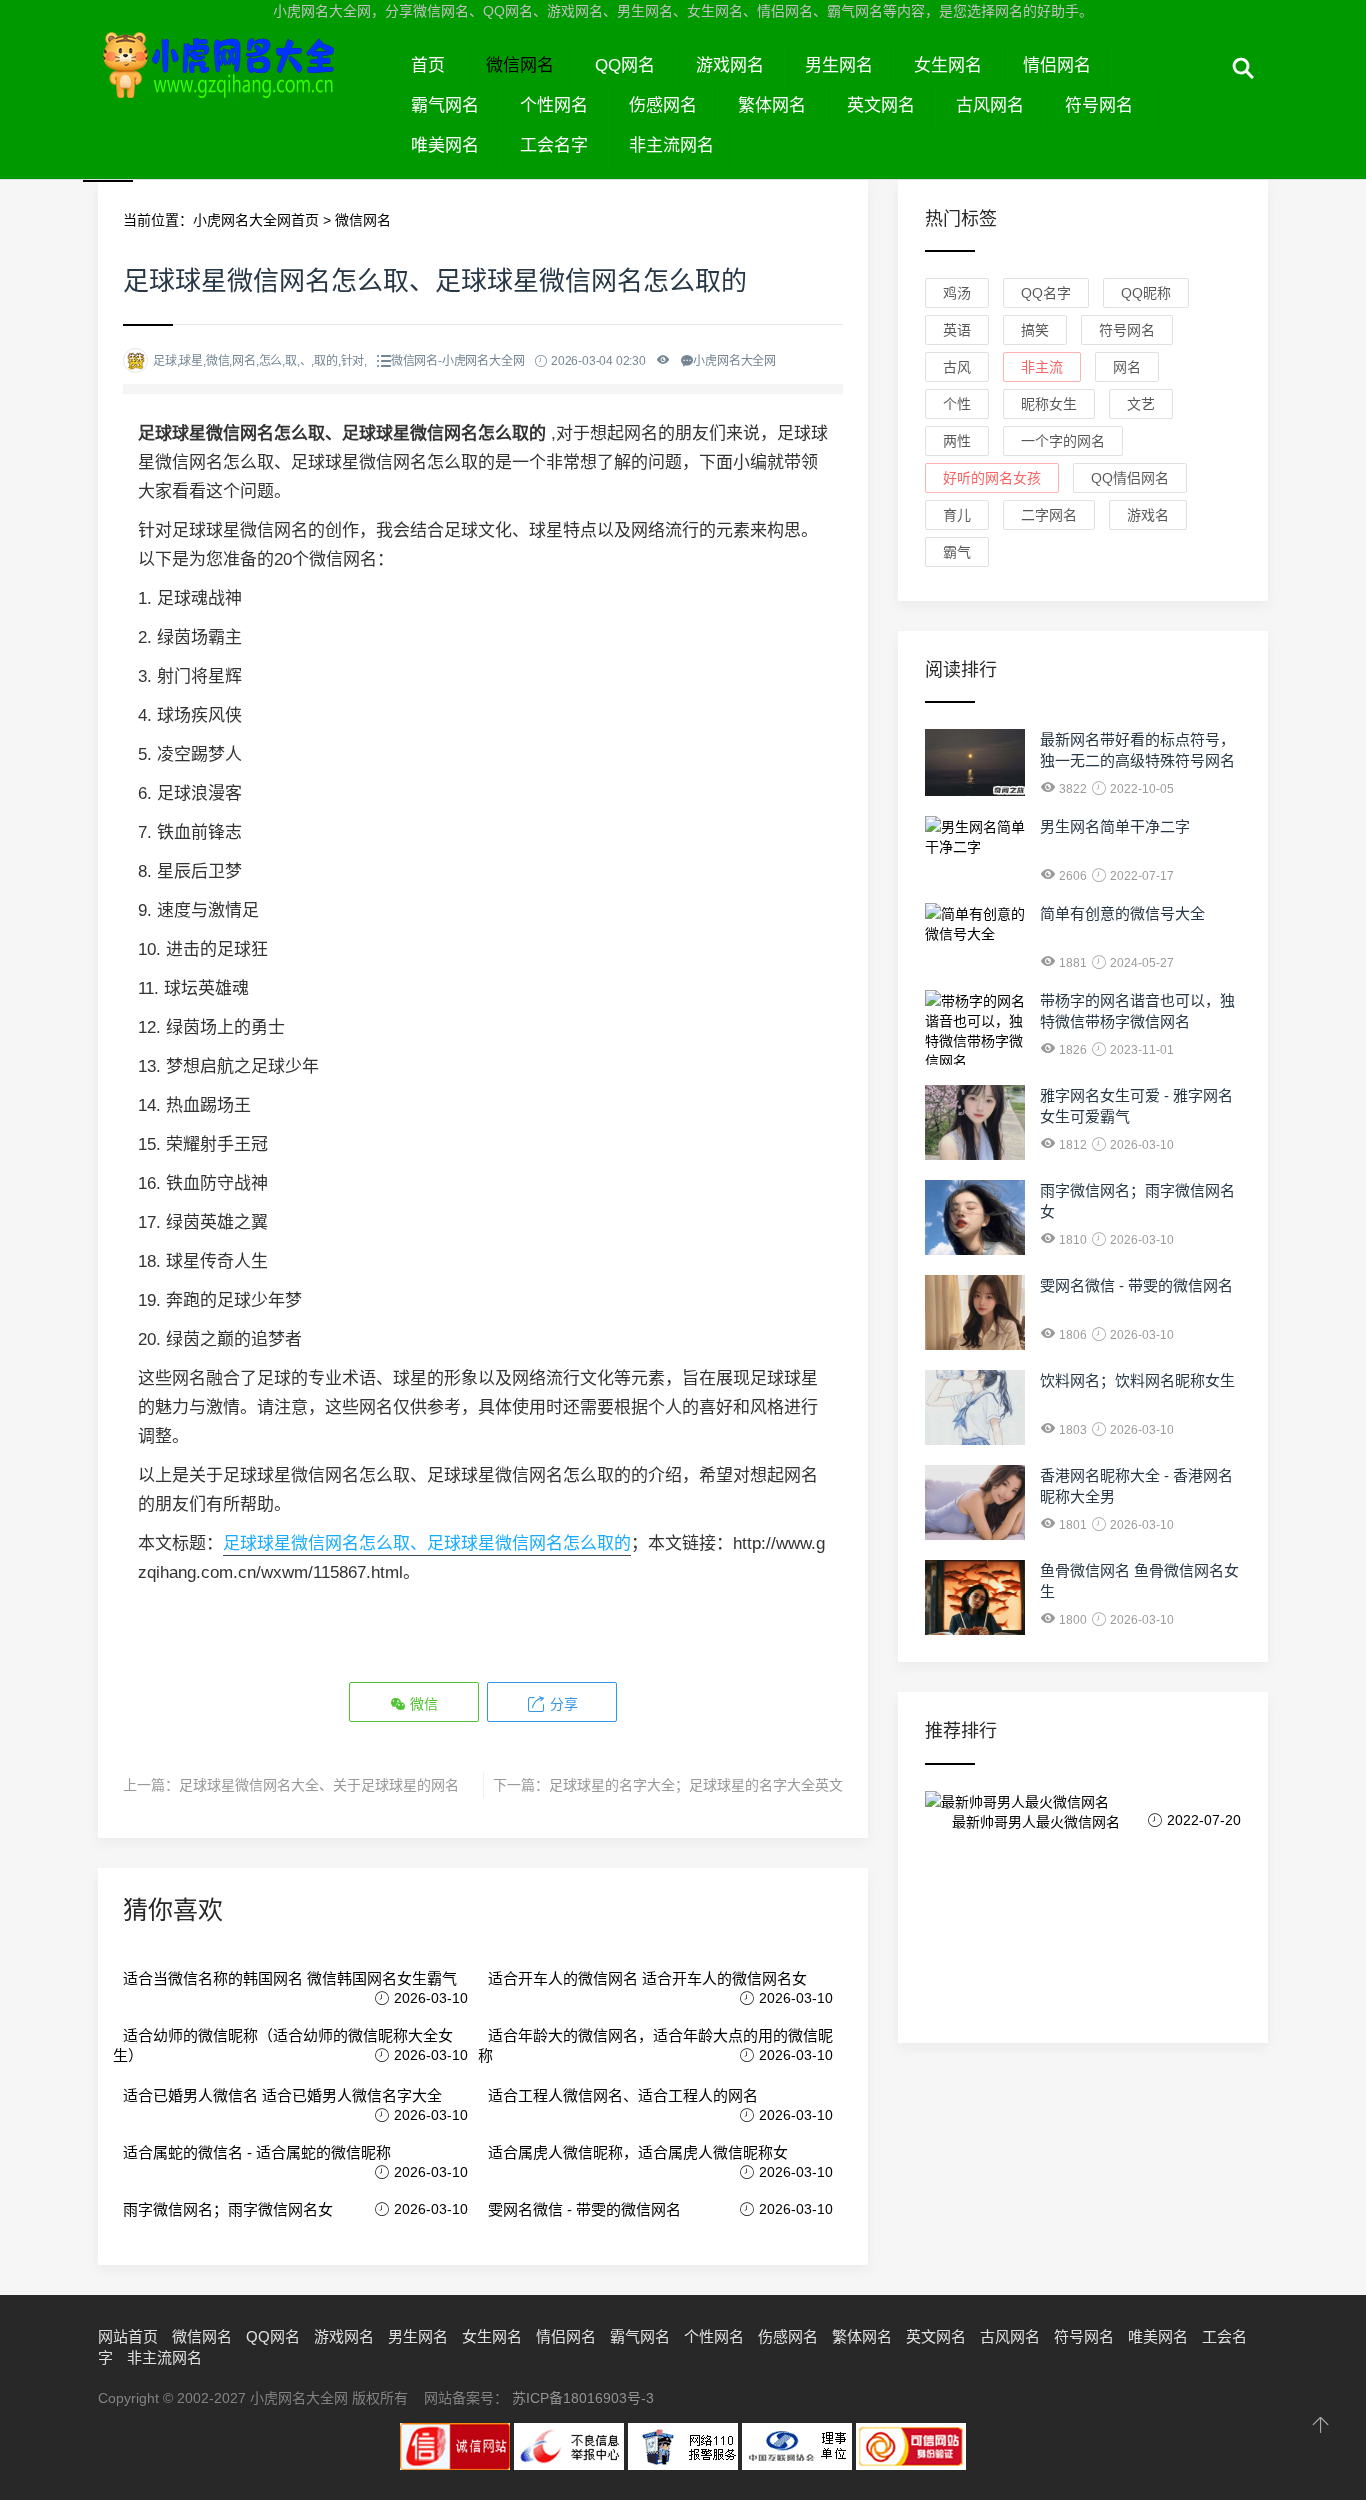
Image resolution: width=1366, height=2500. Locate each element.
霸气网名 (445, 105)
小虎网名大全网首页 (256, 220)
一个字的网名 (1063, 441)
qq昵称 (1146, 293)
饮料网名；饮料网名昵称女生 (1137, 1380)
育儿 (957, 515)
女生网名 (948, 65)
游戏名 (1148, 515)
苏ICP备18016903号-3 (583, 2398)
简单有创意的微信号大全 (1122, 913)
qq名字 (1046, 293)
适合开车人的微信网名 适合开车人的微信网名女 (647, 1978)
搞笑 (1035, 330)
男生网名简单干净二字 (1115, 826)
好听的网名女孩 (992, 478)
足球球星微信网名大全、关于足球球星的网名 (319, 1785)
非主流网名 (671, 145)
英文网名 (881, 105)
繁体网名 (772, 105)
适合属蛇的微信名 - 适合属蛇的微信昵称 (257, 2152)
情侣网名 (1057, 65)
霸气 (957, 552)
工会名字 (554, 145)
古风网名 (990, 105)
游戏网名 (730, 65)
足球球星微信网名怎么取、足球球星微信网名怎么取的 (427, 1543)
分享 (562, 1704)
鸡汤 (957, 293)
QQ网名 (625, 65)
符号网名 (1099, 105)
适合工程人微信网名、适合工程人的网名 (623, 2095)
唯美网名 (445, 145)
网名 (1127, 367)
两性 (957, 441)
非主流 (1042, 367)
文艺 (1141, 404)
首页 (428, 65)
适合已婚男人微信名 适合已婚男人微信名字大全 (282, 2095)
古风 (957, 367)
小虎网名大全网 (244, 88)
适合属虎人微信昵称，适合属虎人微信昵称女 (638, 2152)
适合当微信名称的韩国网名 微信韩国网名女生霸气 (290, 1978)
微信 (422, 1704)
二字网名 (1049, 515)
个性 (957, 404)
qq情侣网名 (1130, 478)
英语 (957, 330)
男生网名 (839, 65)
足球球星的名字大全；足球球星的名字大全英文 (696, 1785)
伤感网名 (663, 105)
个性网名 (554, 105)
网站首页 (128, 2336)
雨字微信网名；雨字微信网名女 (228, 2209)
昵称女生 (1049, 404)
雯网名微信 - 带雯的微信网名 (584, 2209)
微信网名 (520, 65)
